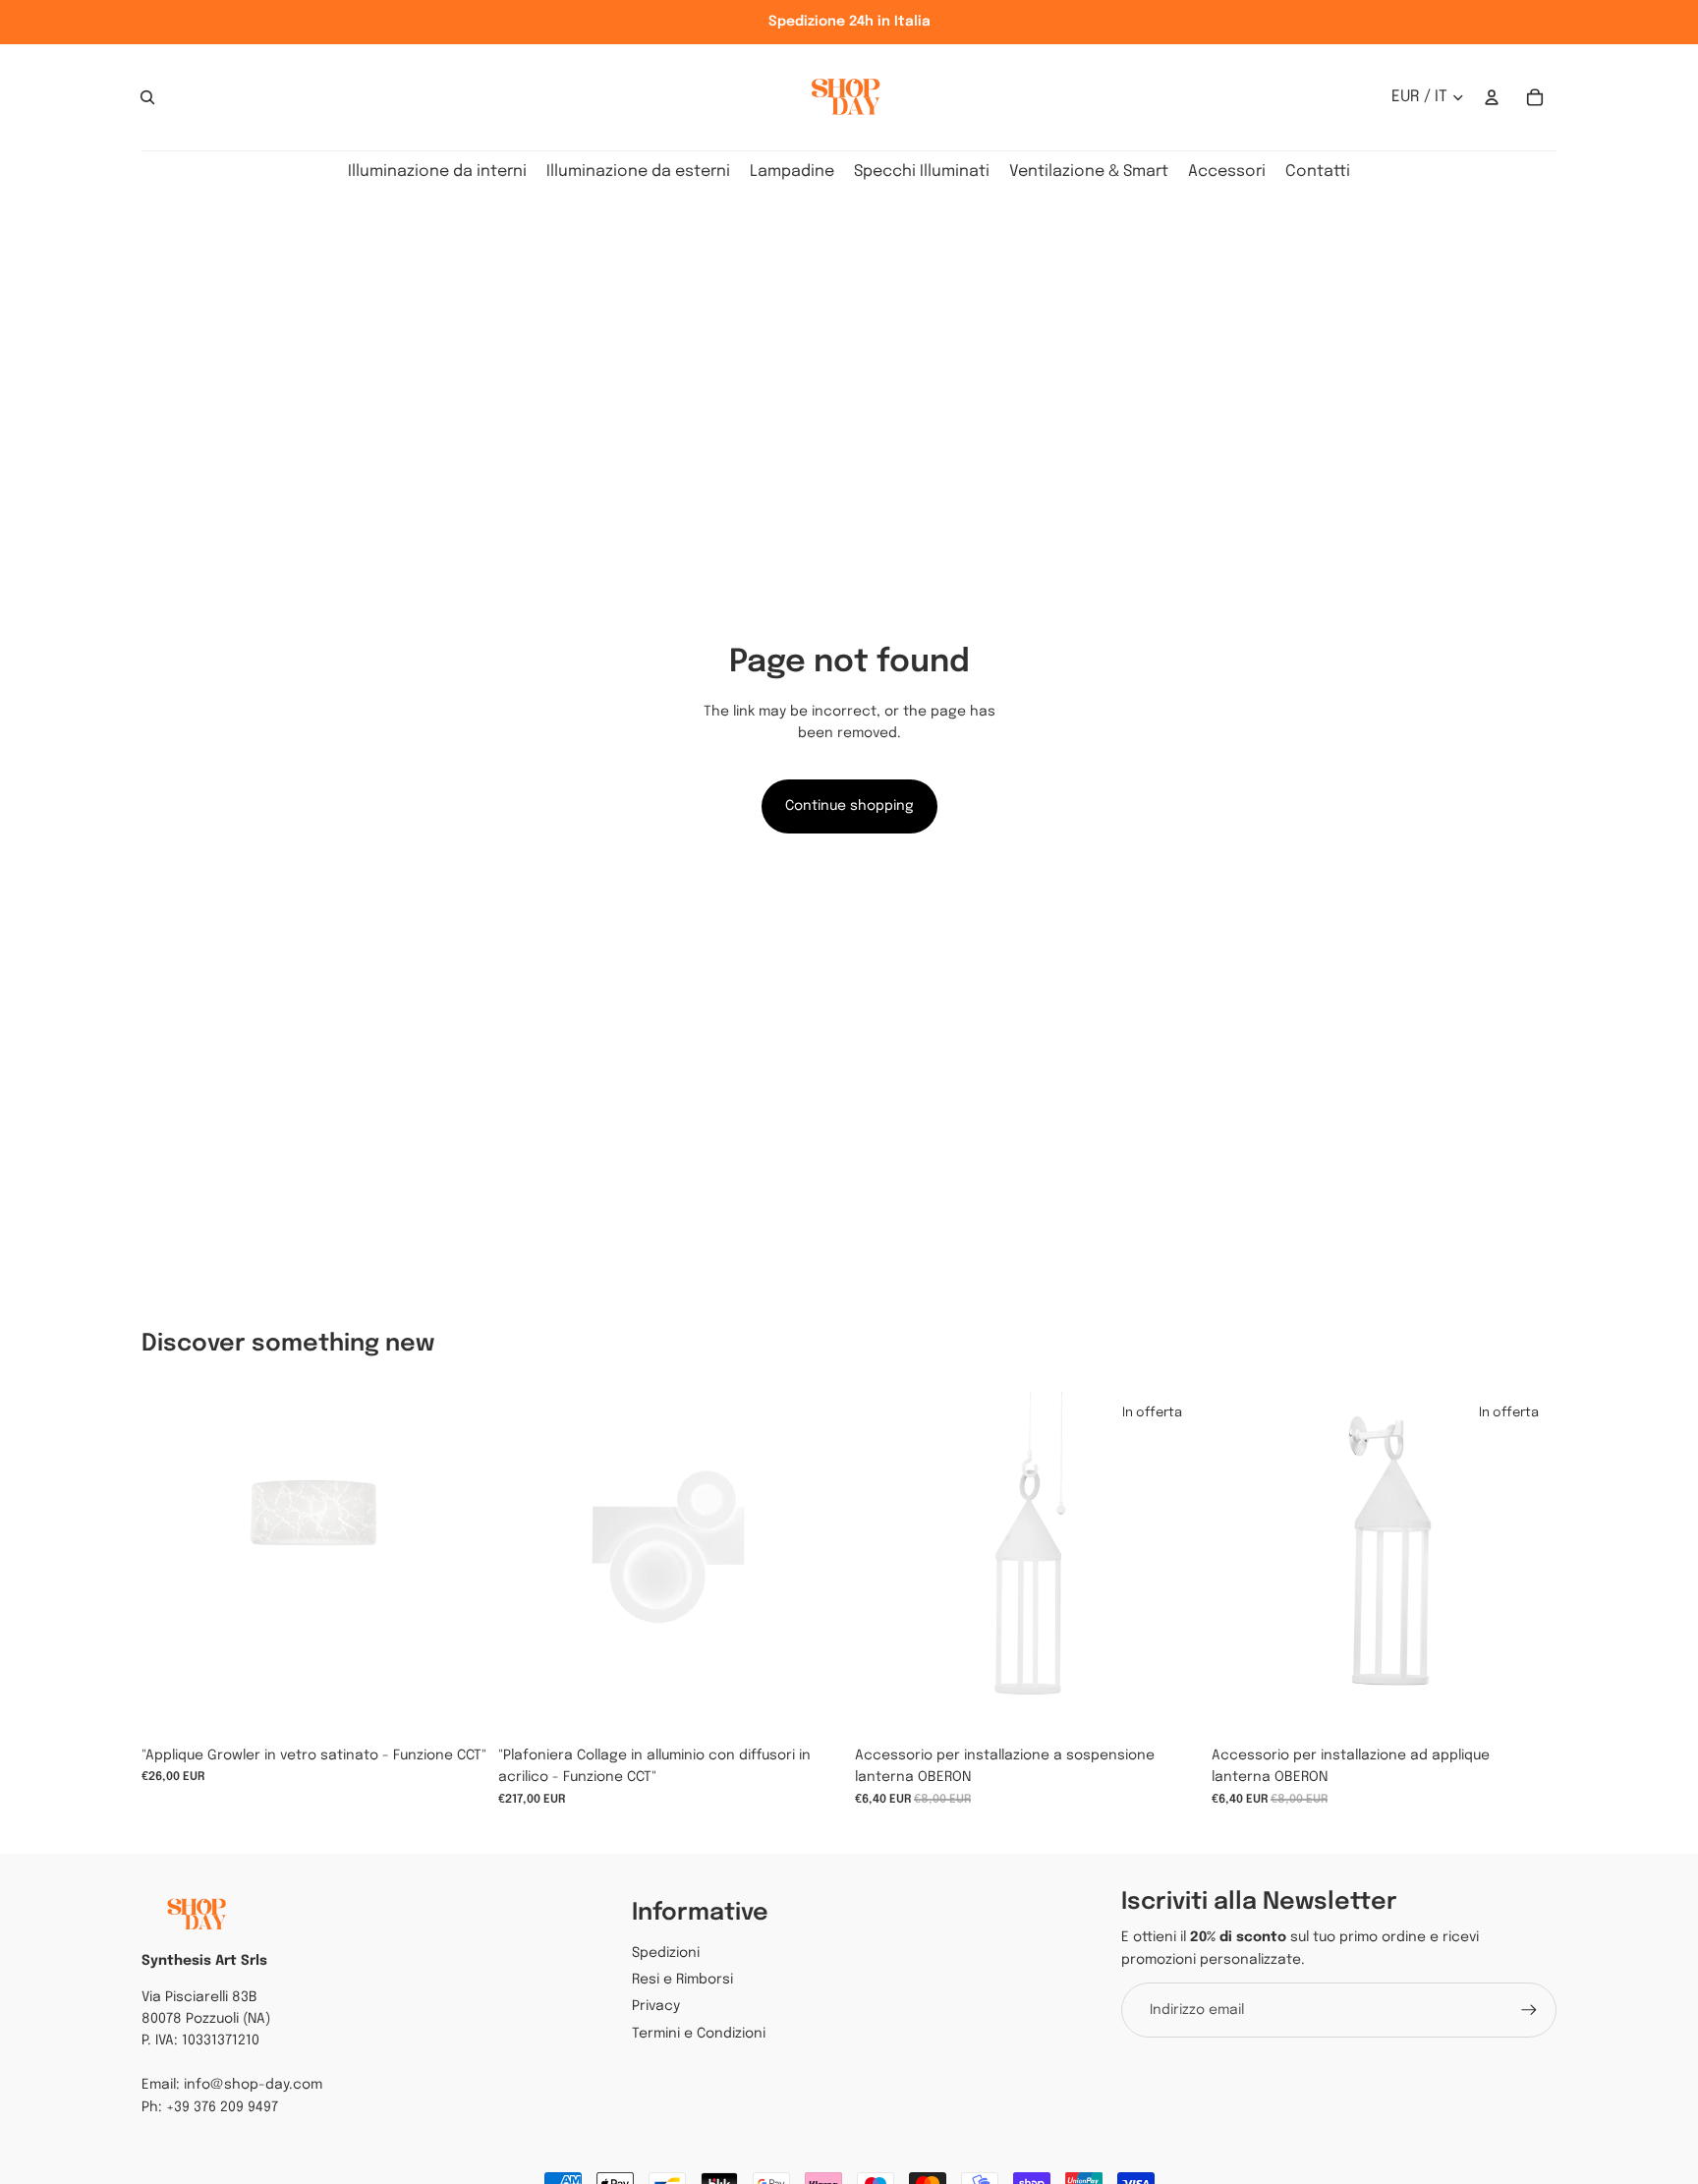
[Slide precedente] (528, 1565)
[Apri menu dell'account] (1492, 97)
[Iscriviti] (1529, 2010)
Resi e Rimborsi (682, 1980)
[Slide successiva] (814, 1565)
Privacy (656, 2006)
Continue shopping (849, 806)
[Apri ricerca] (147, 97)
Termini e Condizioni (699, 2034)
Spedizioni (666, 1953)
